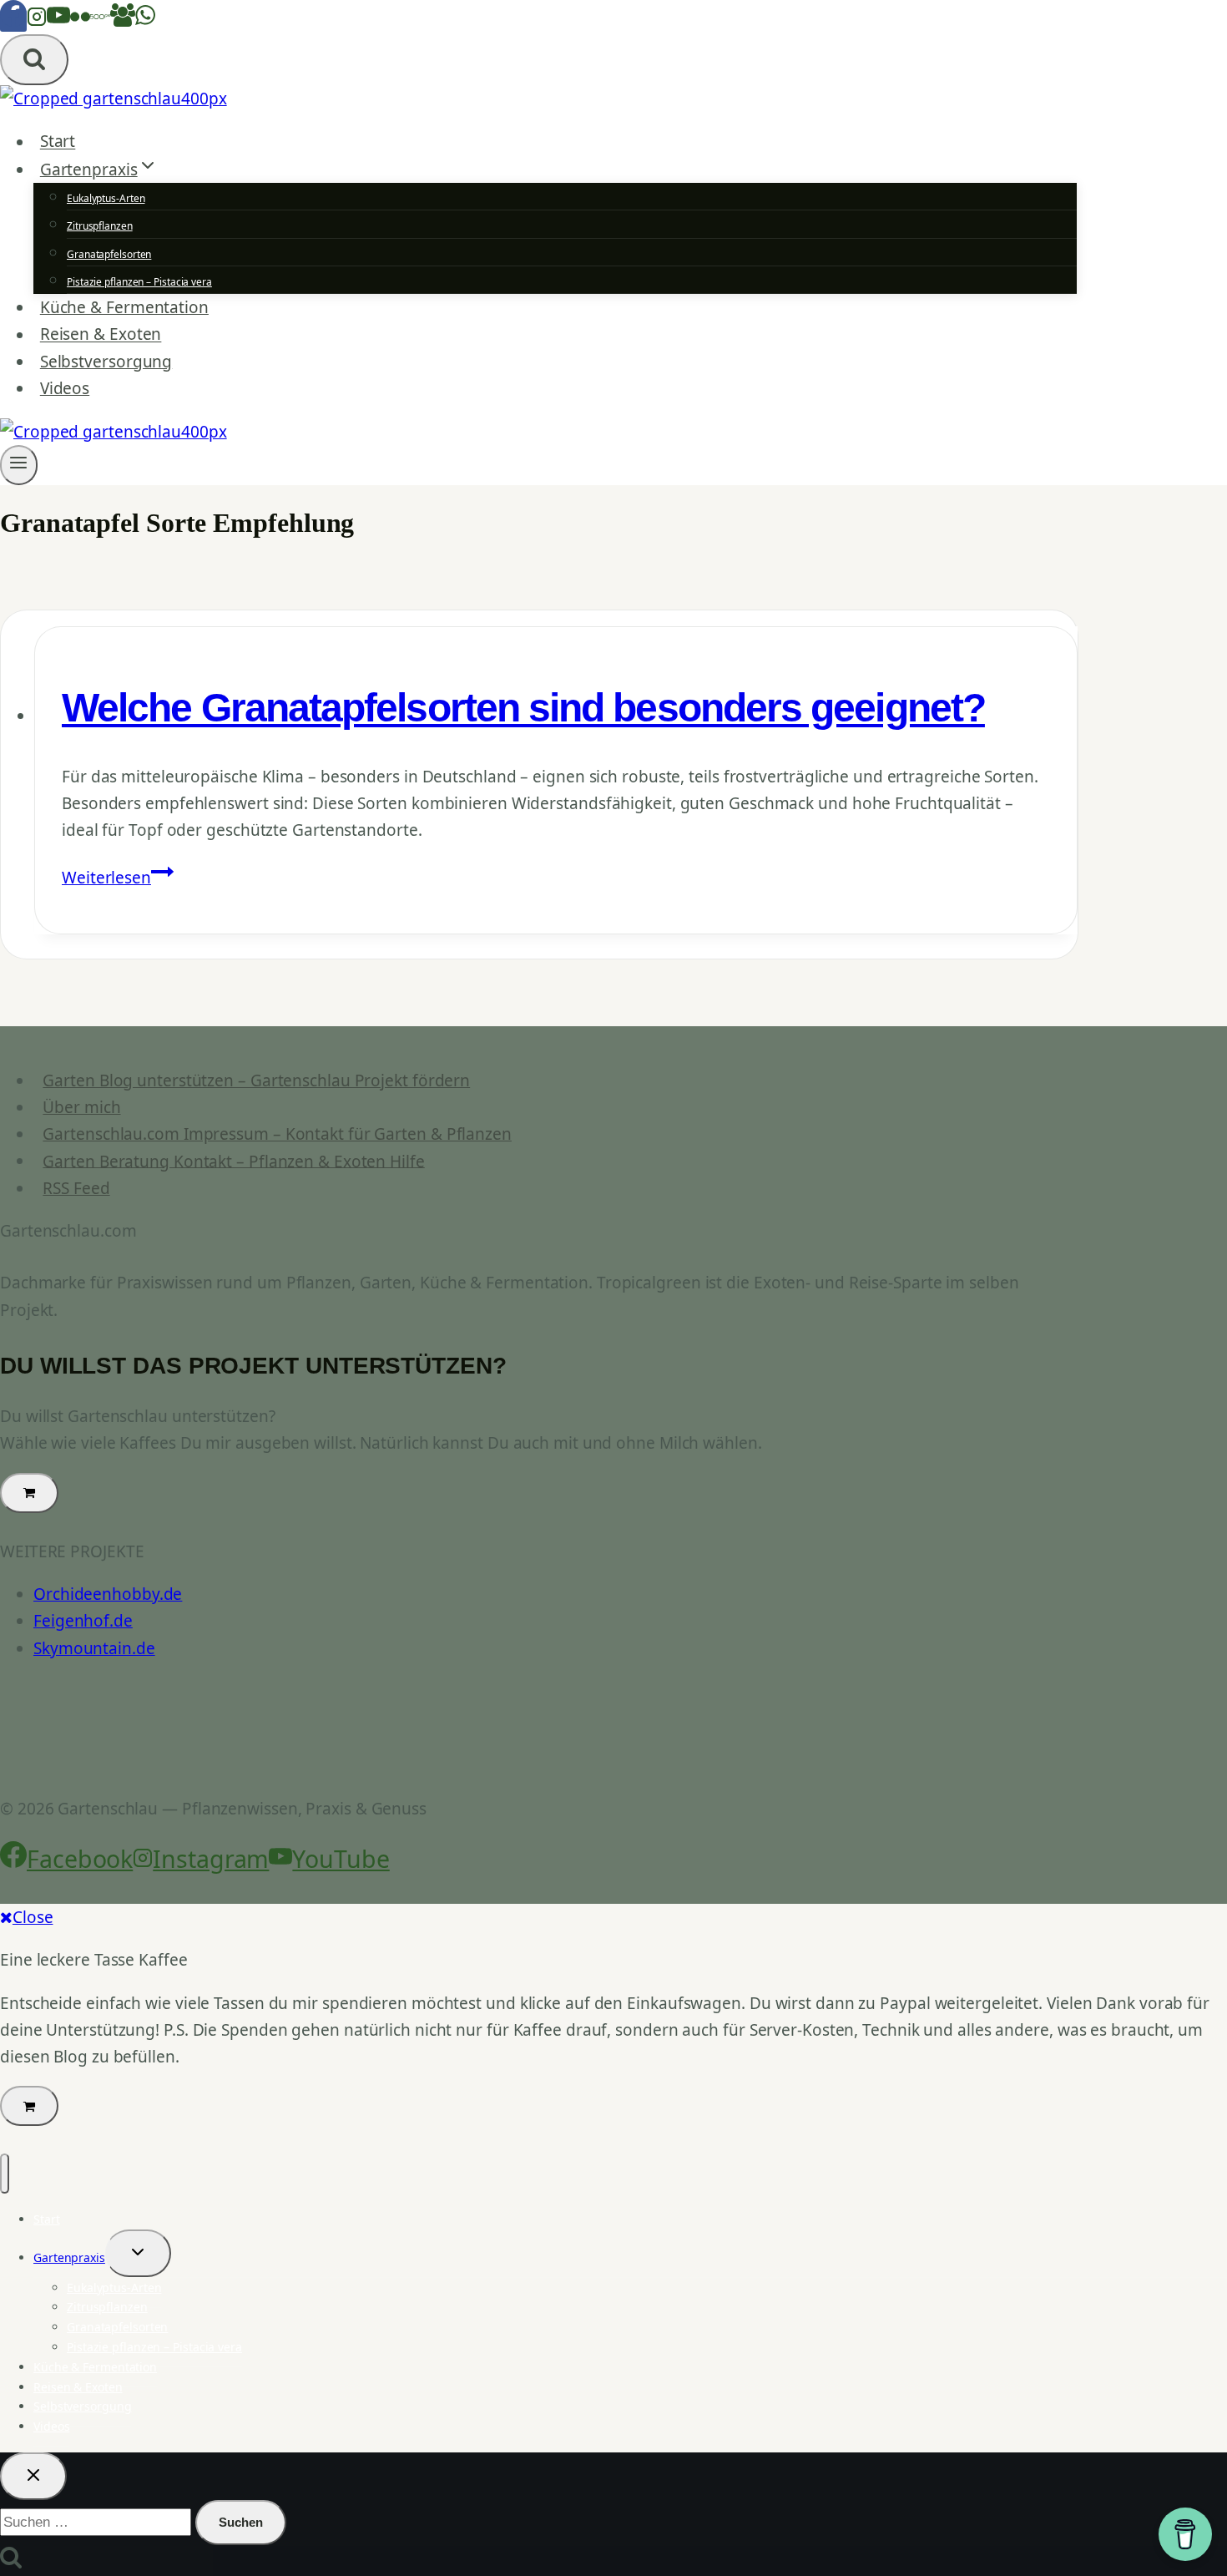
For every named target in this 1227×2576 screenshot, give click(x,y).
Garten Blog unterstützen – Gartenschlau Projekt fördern (256, 1081)
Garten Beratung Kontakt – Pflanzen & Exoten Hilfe (233, 1161)
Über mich (81, 1107)
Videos (65, 388)
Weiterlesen (118, 878)
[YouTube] (58, 21)
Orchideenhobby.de (108, 1594)
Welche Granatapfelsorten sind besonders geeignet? (523, 708)
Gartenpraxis (69, 2257)
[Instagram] (37, 21)
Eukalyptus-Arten (106, 198)
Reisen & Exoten (101, 335)
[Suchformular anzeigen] (34, 60)
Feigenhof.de (83, 1621)
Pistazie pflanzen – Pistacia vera (139, 282)
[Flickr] (80, 21)
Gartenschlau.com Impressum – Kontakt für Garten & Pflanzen (277, 1134)
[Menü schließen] (5, 2174)
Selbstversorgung (106, 362)
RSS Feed (76, 1188)
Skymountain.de (94, 1648)
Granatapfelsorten (109, 254)
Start (58, 142)
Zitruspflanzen (100, 226)
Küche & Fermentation (124, 307)
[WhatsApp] (145, 21)
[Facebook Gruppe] (123, 21)
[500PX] (100, 21)
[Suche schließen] (33, 2476)
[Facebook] (13, 21)
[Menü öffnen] (19, 465)
